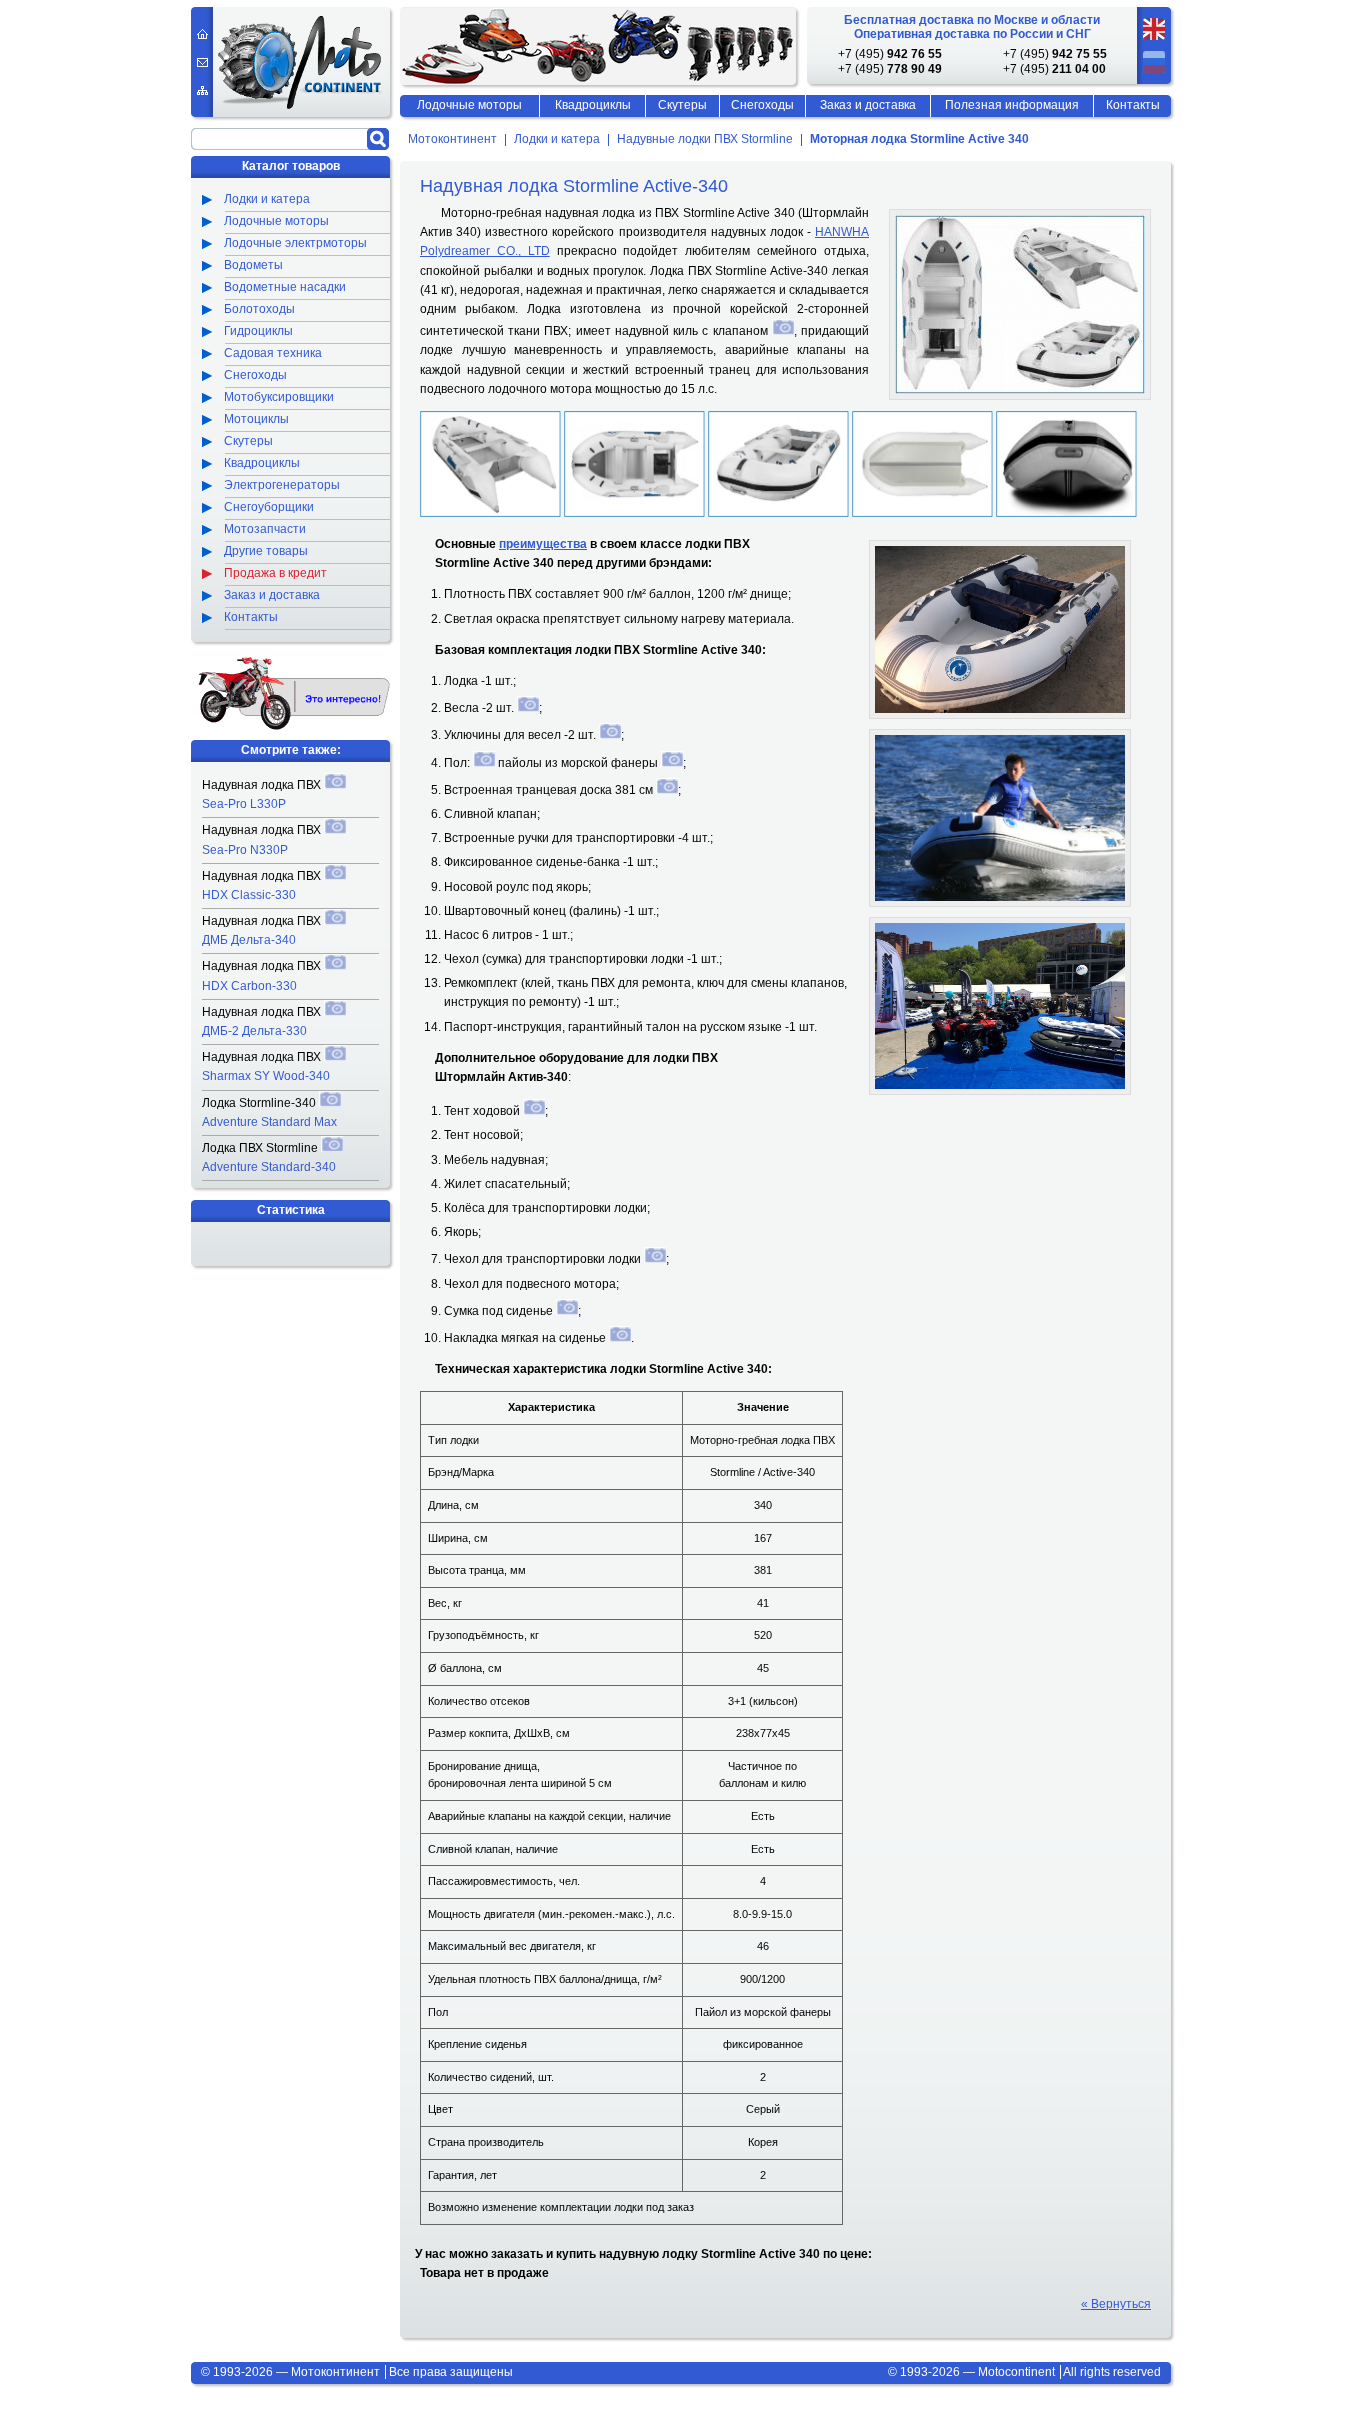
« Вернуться (1116, 2304)
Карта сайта (202, 90)
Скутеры (682, 105)
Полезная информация (1012, 105)
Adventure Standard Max (269, 1122)
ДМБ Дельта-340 (249, 940)
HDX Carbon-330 (249, 986)
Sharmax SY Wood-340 (266, 1076)
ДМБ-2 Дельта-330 (254, 1031)
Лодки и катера (557, 140)
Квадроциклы (593, 105)
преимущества (543, 544)
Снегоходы (762, 105)
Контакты (1133, 105)
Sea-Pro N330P (245, 850)
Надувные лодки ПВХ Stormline (705, 140)
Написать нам (202, 62)
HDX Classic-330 (249, 895)
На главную (202, 34)
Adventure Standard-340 (269, 1167)
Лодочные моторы (469, 105)
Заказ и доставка (868, 105)
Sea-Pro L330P (244, 804)
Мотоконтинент (452, 140)
